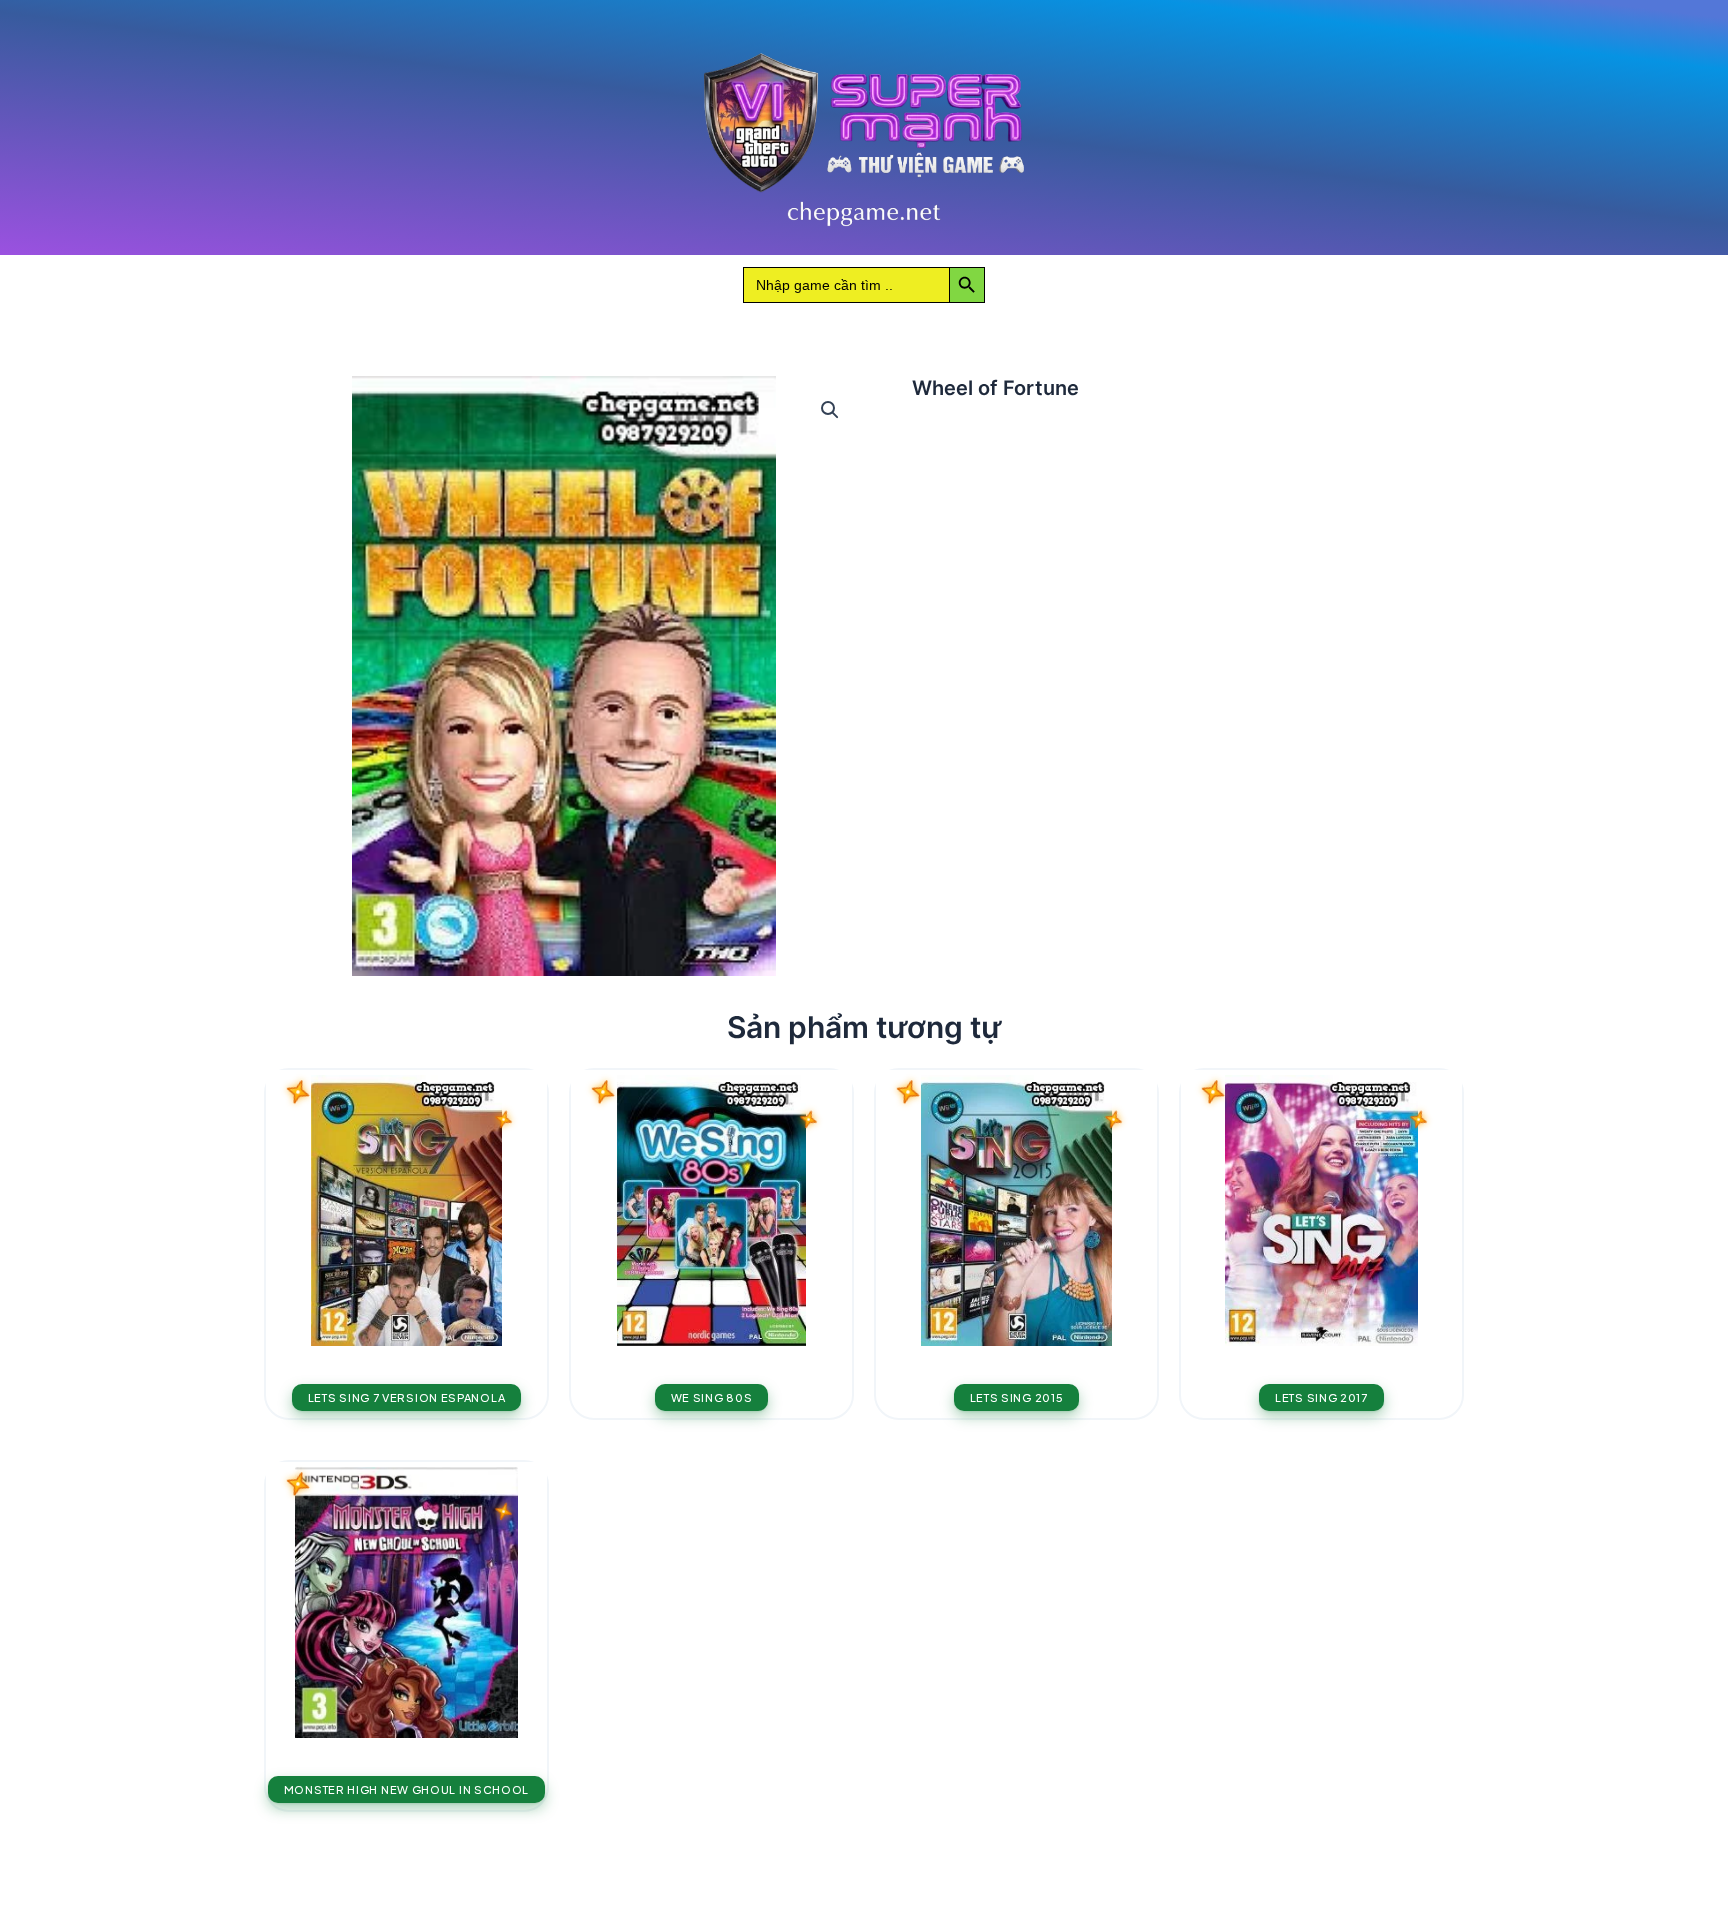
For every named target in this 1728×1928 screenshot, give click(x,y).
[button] (830, 410)
